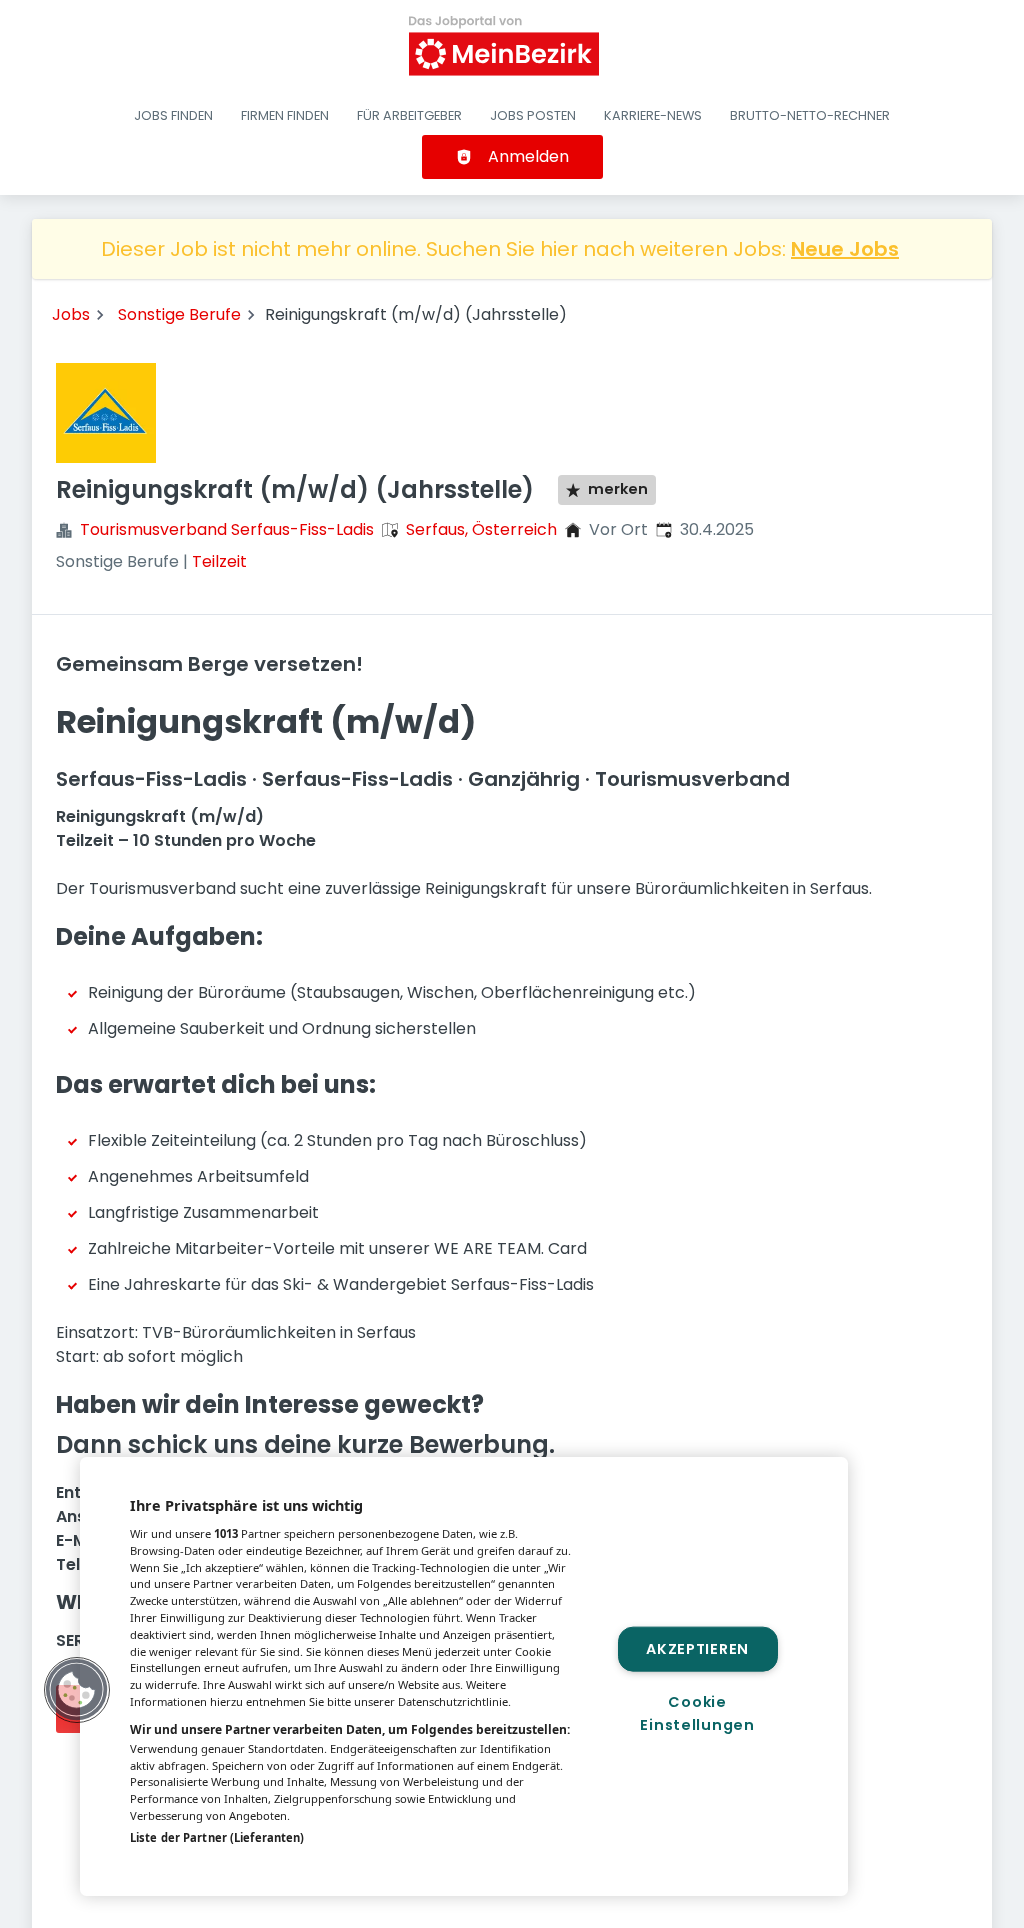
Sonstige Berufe (179, 314)
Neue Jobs (845, 249)
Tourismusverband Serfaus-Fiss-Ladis (227, 529)
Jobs (71, 314)
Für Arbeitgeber (409, 115)
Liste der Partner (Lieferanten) (217, 1837)
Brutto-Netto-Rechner (810, 115)
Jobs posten (533, 115)
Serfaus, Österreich (481, 529)
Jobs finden (173, 115)
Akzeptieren (697, 1648)
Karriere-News (653, 115)
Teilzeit (219, 561)
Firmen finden (285, 115)
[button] (77, 1690)
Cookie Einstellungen (697, 1713)
